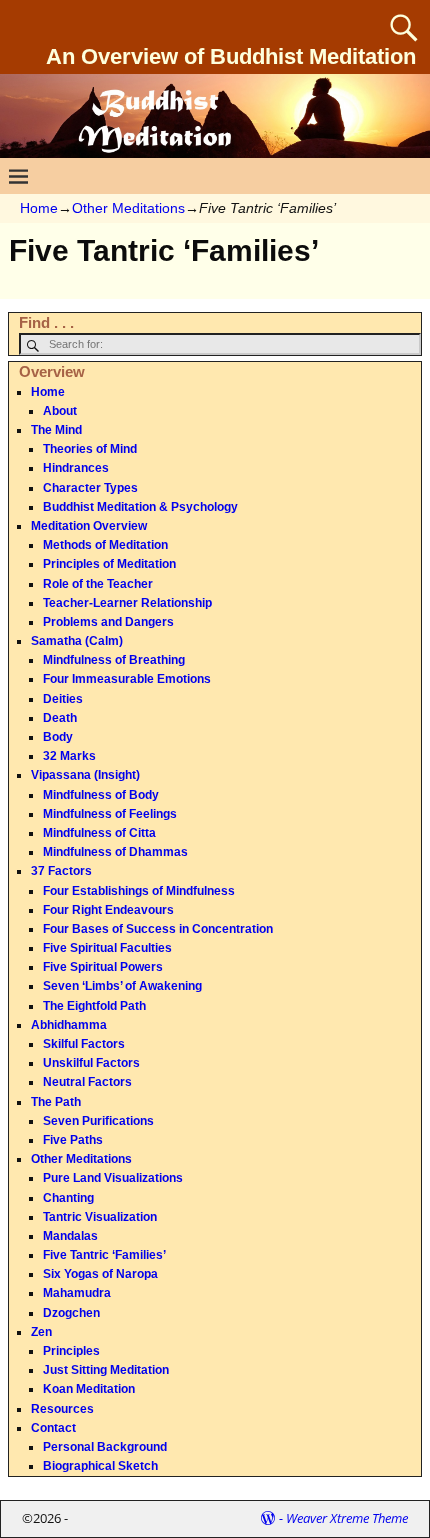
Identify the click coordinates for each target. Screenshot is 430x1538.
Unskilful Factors (91, 1063)
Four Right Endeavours (108, 910)
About (60, 411)
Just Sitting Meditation (106, 1370)
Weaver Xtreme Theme (347, 1518)
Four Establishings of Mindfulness (139, 891)
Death (60, 718)
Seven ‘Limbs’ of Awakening (122, 986)
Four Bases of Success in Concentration (158, 929)
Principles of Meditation (109, 564)
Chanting (68, 1198)
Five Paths (73, 1140)
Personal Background (105, 1447)
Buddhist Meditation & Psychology (140, 507)
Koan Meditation (89, 1389)
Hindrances (76, 468)
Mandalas (70, 1236)
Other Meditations (128, 208)
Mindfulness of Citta (99, 833)
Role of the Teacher (98, 584)
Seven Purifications (98, 1121)
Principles (71, 1351)
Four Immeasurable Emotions (127, 679)
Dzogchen (71, 1313)
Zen (41, 1332)
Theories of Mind (90, 449)
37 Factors (61, 871)
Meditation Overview (89, 526)
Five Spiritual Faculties (107, 948)
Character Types (90, 488)
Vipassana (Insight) (85, 775)
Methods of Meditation (105, 545)
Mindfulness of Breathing (114, 660)
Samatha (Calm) (77, 641)
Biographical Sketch (100, 1466)
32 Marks (69, 756)
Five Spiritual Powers (103, 967)
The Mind (56, 430)
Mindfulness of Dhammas (115, 852)
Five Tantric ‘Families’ (104, 1255)
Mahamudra (77, 1293)
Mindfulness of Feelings (110, 814)
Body (58, 737)
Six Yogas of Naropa (100, 1274)
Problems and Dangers (108, 622)
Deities (63, 699)
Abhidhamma (69, 1025)
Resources (62, 1409)
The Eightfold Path (94, 1006)
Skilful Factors (84, 1044)
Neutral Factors (87, 1082)
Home (39, 208)
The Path (56, 1102)
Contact (53, 1428)
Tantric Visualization (100, 1217)
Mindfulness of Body (101, 795)
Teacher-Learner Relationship (127, 603)
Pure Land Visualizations (113, 1178)
